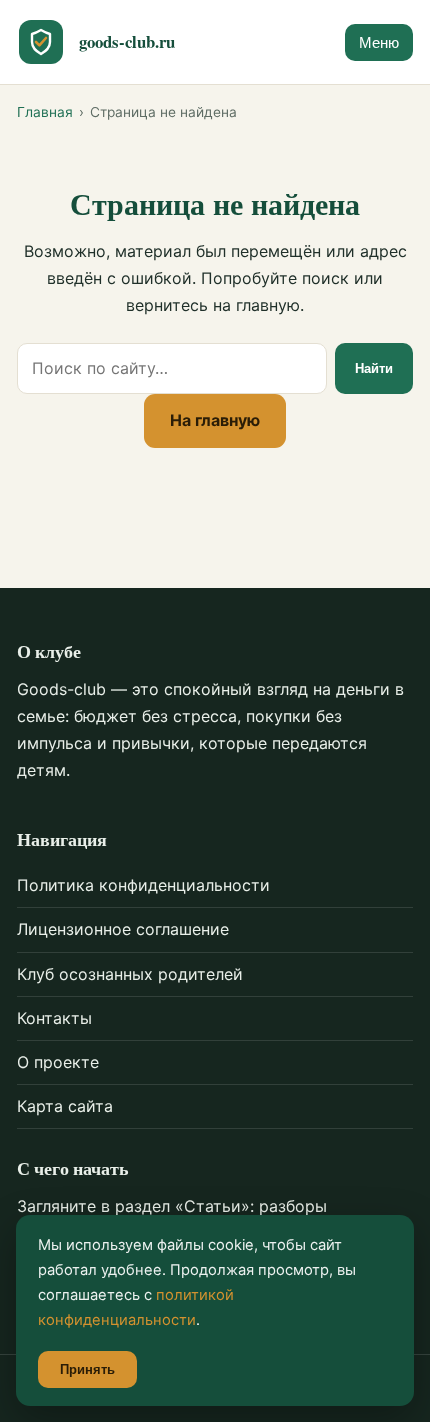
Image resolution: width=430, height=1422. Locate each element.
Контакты (54, 1018)
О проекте (58, 1062)
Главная (45, 112)
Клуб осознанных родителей (130, 974)
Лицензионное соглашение (123, 929)
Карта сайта (65, 1106)
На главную (215, 420)
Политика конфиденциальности (143, 885)
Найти (374, 368)
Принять (87, 1369)
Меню (379, 42)
